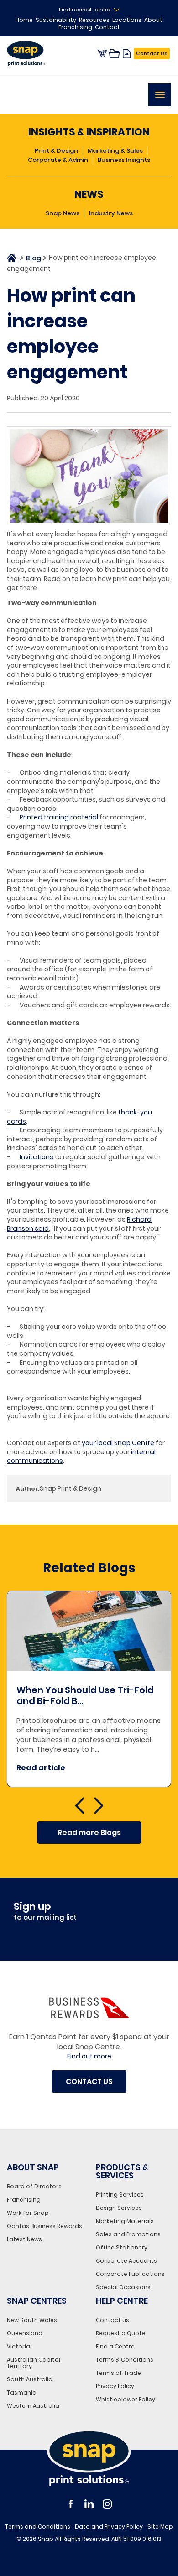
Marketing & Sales (115, 151)
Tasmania (22, 2392)
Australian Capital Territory (34, 2363)
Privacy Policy (115, 2386)
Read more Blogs (89, 1832)
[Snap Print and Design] (89, 2457)
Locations (127, 20)
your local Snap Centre (118, 1443)
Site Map (160, 2527)
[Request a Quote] (115, 54)
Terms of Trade (118, 2373)
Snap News (63, 213)
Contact (107, 27)
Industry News (111, 213)
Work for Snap (28, 2213)
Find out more (89, 2056)
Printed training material (59, 817)
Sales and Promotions (128, 2234)
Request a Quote (121, 2333)
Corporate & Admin (58, 160)
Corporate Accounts (126, 2261)
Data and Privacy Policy (109, 2527)
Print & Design (56, 151)
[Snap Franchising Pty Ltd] (30, 54)
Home (24, 20)
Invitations (37, 1157)
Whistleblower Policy (126, 2399)
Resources (94, 20)
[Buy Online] (102, 54)
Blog (34, 258)
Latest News (24, 2239)
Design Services (119, 2208)
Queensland (25, 2333)
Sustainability (56, 20)
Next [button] (98, 1807)
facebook (71, 2504)
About (153, 20)
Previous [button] (80, 1807)
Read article (148, 1768)
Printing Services (120, 2195)
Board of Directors (34, 2186)
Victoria (18, 2346)
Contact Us (152, 53)
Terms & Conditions (125, 2360)
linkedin (89, 2504)
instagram (107, 2504)
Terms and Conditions (38, 2527)
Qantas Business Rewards (44, 2226)
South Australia (30, 2379)
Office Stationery (122, 2247)
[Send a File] (127, 54)
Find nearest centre (84, 10)
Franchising (75, 27)
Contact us (113, 2320)
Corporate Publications (130, 2274)
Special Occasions (123, 2287)
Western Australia (33, 2406)
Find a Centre (115, 2346)
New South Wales (32, 2320)
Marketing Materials (125, 2221)
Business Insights (124, 160)
